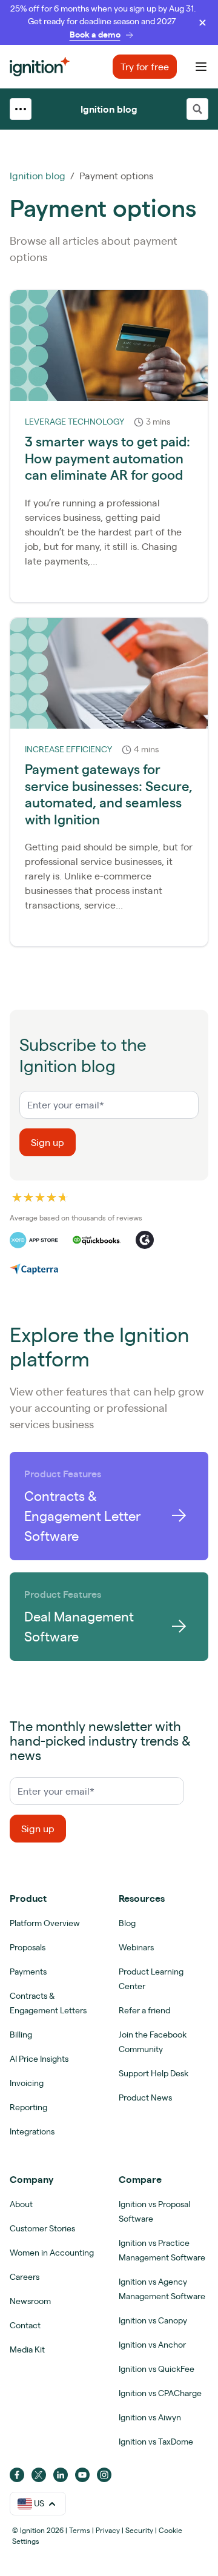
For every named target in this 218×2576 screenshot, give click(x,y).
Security (139, 2530)
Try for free (145, 67)
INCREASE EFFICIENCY (68, 749)
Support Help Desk (154, 2073)
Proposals (28, 1947)
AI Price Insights (39, 2059)
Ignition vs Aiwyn (150, 2417)
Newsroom (30, 2301)
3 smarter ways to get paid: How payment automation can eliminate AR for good (107, 458)
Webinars (136, 1947)
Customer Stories (42, 2228)
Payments (28, 1972)
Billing (21, 2035)
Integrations (32, 2131)
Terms (80, 2530)
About (21, 2204)
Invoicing (27, 2083)
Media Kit (27, 2349)
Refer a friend (144, 2010)
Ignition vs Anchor (152, 2345)
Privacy (108, 2530)
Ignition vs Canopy (153, 2320)
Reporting (28, 2107)
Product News (145, 2098)
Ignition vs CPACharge (160, 2393)
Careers (25, 2277)
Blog (127, 1923)
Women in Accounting (52, 2253)
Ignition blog (109, 109)
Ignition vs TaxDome (156, 2442)
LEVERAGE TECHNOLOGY (74, 422)
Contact (25, 2325)
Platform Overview (45, 1923)
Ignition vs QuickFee (157, 2369)
